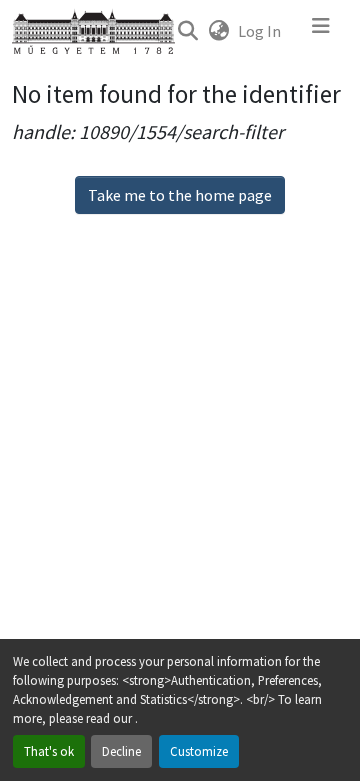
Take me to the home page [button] (180, 195)
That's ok (49, 751)
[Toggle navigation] (321, 31)
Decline (121, 751)
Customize (199, 751)
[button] (187, 31)
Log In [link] (259, 31)
